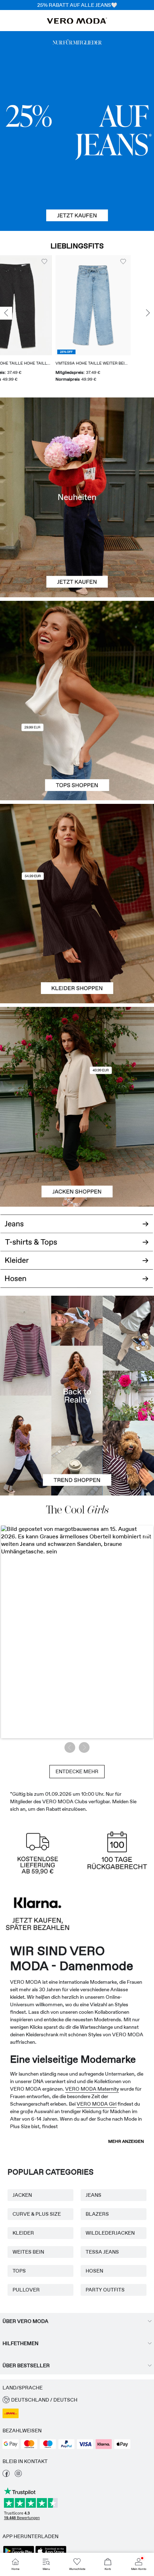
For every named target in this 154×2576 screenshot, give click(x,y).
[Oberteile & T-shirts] (77, 750)
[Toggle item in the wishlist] (62, 262)
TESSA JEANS (102, 2252)
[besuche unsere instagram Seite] (18, 2475)
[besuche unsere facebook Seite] (6, 2475)
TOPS (19, 2271)
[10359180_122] (77, 1057)
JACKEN (22, 2195)
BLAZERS (97, 2214)
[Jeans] (77, 131)
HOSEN (94, 2271)
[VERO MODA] (77, 22)
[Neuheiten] (77, 497)
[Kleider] (77, 953)
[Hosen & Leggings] (77, 1283)
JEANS (93, 2195)
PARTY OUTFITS (105, 2290)
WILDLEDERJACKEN (110, 2233)
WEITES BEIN (28, 2252)
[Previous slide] (6, 313)
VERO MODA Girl (97, 2104)
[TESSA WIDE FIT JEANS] (77, 1395)
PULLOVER (26, 2290)
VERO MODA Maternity (92, 2089)
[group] (111, 321)
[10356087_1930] (77, 854)
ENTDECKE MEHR (77, 1771)
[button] (111, 305)
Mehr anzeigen (126, 2141)
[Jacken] (77, 1157)
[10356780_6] (77, 651)
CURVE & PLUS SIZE (37, 2214)
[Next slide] (148, 313)
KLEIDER (23, 2233)
